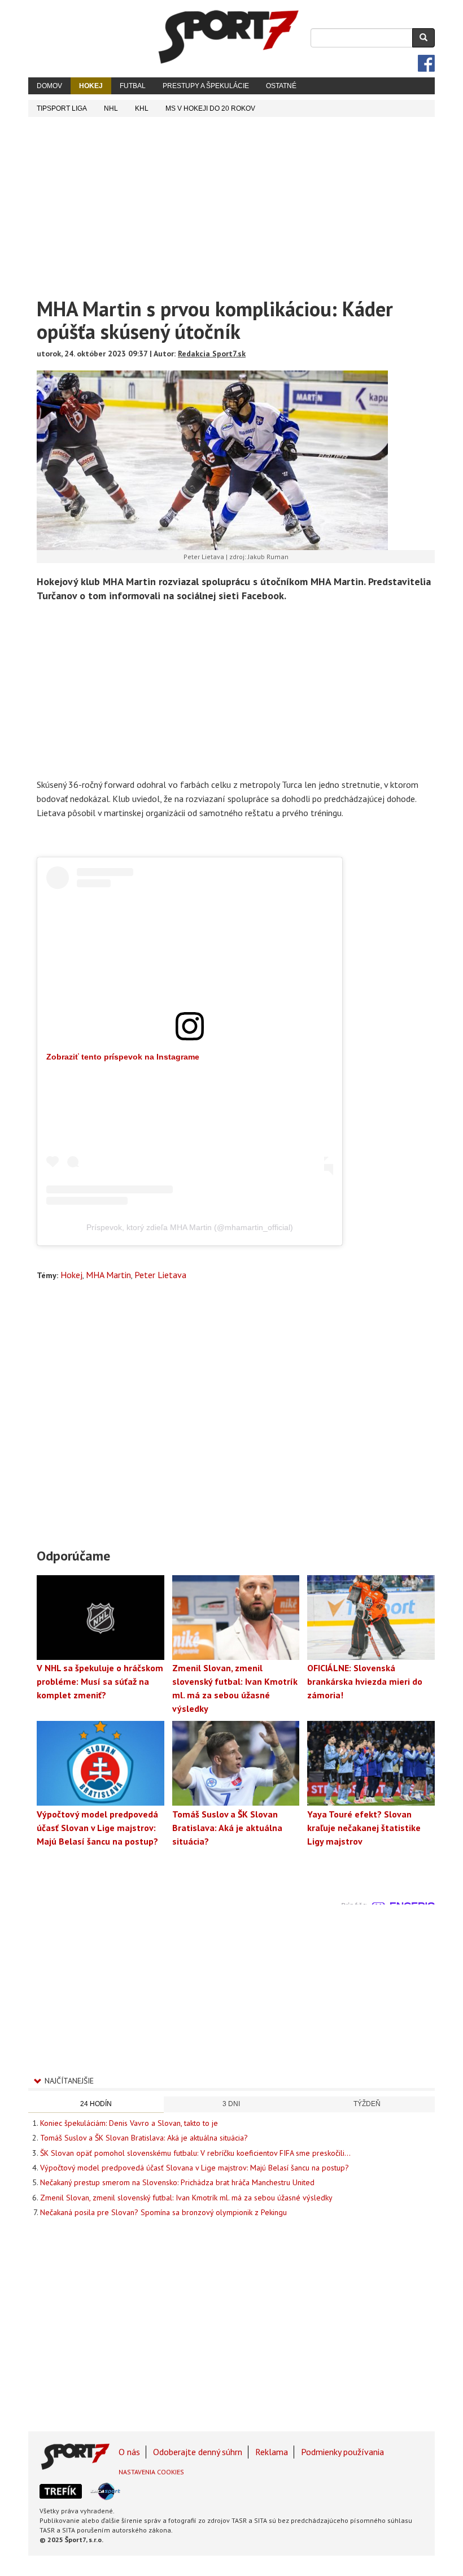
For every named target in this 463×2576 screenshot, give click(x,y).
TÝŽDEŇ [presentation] (367, 2104)
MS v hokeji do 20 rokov (210, 108)
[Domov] (229, 37)
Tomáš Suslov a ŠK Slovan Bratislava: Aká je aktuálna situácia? (144, 2138)
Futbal (133, 86)
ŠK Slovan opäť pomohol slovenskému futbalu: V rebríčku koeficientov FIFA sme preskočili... (195, 2153)
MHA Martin (108, 1275)
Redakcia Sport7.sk (212, 354)
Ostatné (281, 86)
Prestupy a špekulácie (206, 86)
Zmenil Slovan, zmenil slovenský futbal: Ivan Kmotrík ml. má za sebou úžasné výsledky (186, 2198)
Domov (49, 86)
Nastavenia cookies (151, 2472)
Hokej (91, 86)
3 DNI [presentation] (231, 2104)
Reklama (272, 2452)
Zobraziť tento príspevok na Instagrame (123, 1057)
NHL (111, 108)
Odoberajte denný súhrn (198, 2452)
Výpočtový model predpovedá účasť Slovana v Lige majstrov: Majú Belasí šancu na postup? (195, 2168)
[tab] (96, 2105)
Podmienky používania (342, 2452)
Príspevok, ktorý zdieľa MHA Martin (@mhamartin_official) (190, 1227)
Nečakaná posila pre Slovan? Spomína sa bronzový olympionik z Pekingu (163, 2212)
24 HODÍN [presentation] (96, 2104)
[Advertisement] (231, 202)
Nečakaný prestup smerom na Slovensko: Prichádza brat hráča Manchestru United (177, 2182)
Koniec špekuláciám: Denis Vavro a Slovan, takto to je (129, 2123)
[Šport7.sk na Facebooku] (426, 63)
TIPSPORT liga (62, 108)
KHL (142, 108)
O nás (129, 2452)
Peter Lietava (160, 1275)
